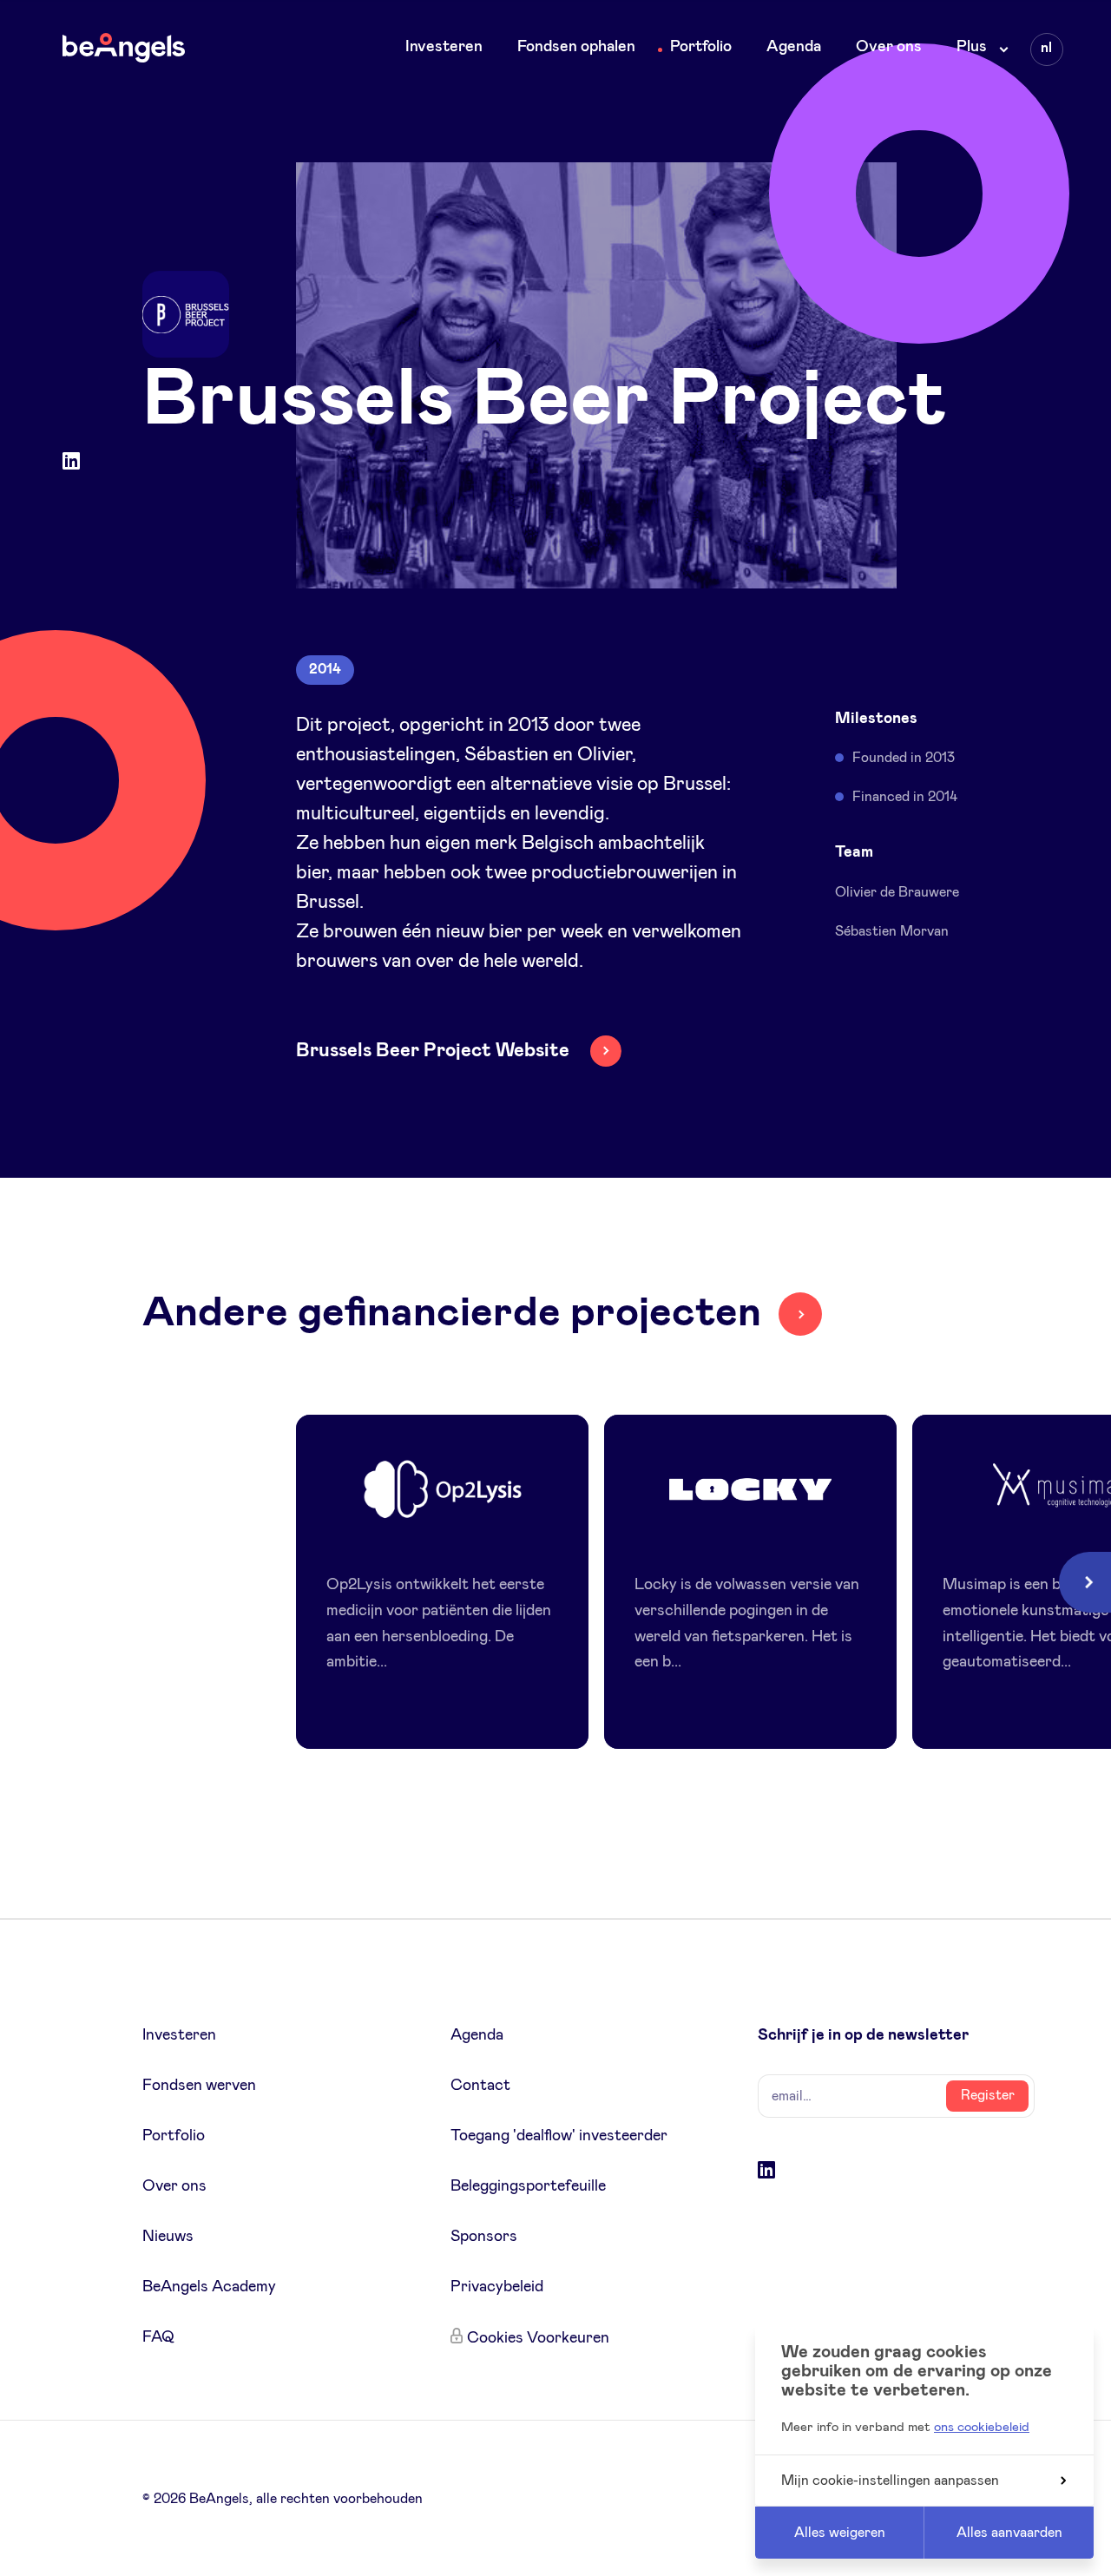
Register (988, 2095)
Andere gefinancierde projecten (452, 1313)
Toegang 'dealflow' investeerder (559, 2136)
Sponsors (484, 2237)
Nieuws (168, 2237)
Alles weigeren (840, 2533)
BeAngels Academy (209, 2287)
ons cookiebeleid (982, 2427)
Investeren (444, 47)
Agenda (794, 47)
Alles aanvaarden (1009, 2533)
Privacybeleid (497, 2287)
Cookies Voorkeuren (538, 2338)
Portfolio (701, 47)
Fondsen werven (199, 2086)
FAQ (158, 2337)
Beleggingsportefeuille (528, 2186)
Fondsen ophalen (576, 47)
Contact (480, 2086)
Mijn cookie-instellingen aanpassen (890, 2481)
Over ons (889, 47)
